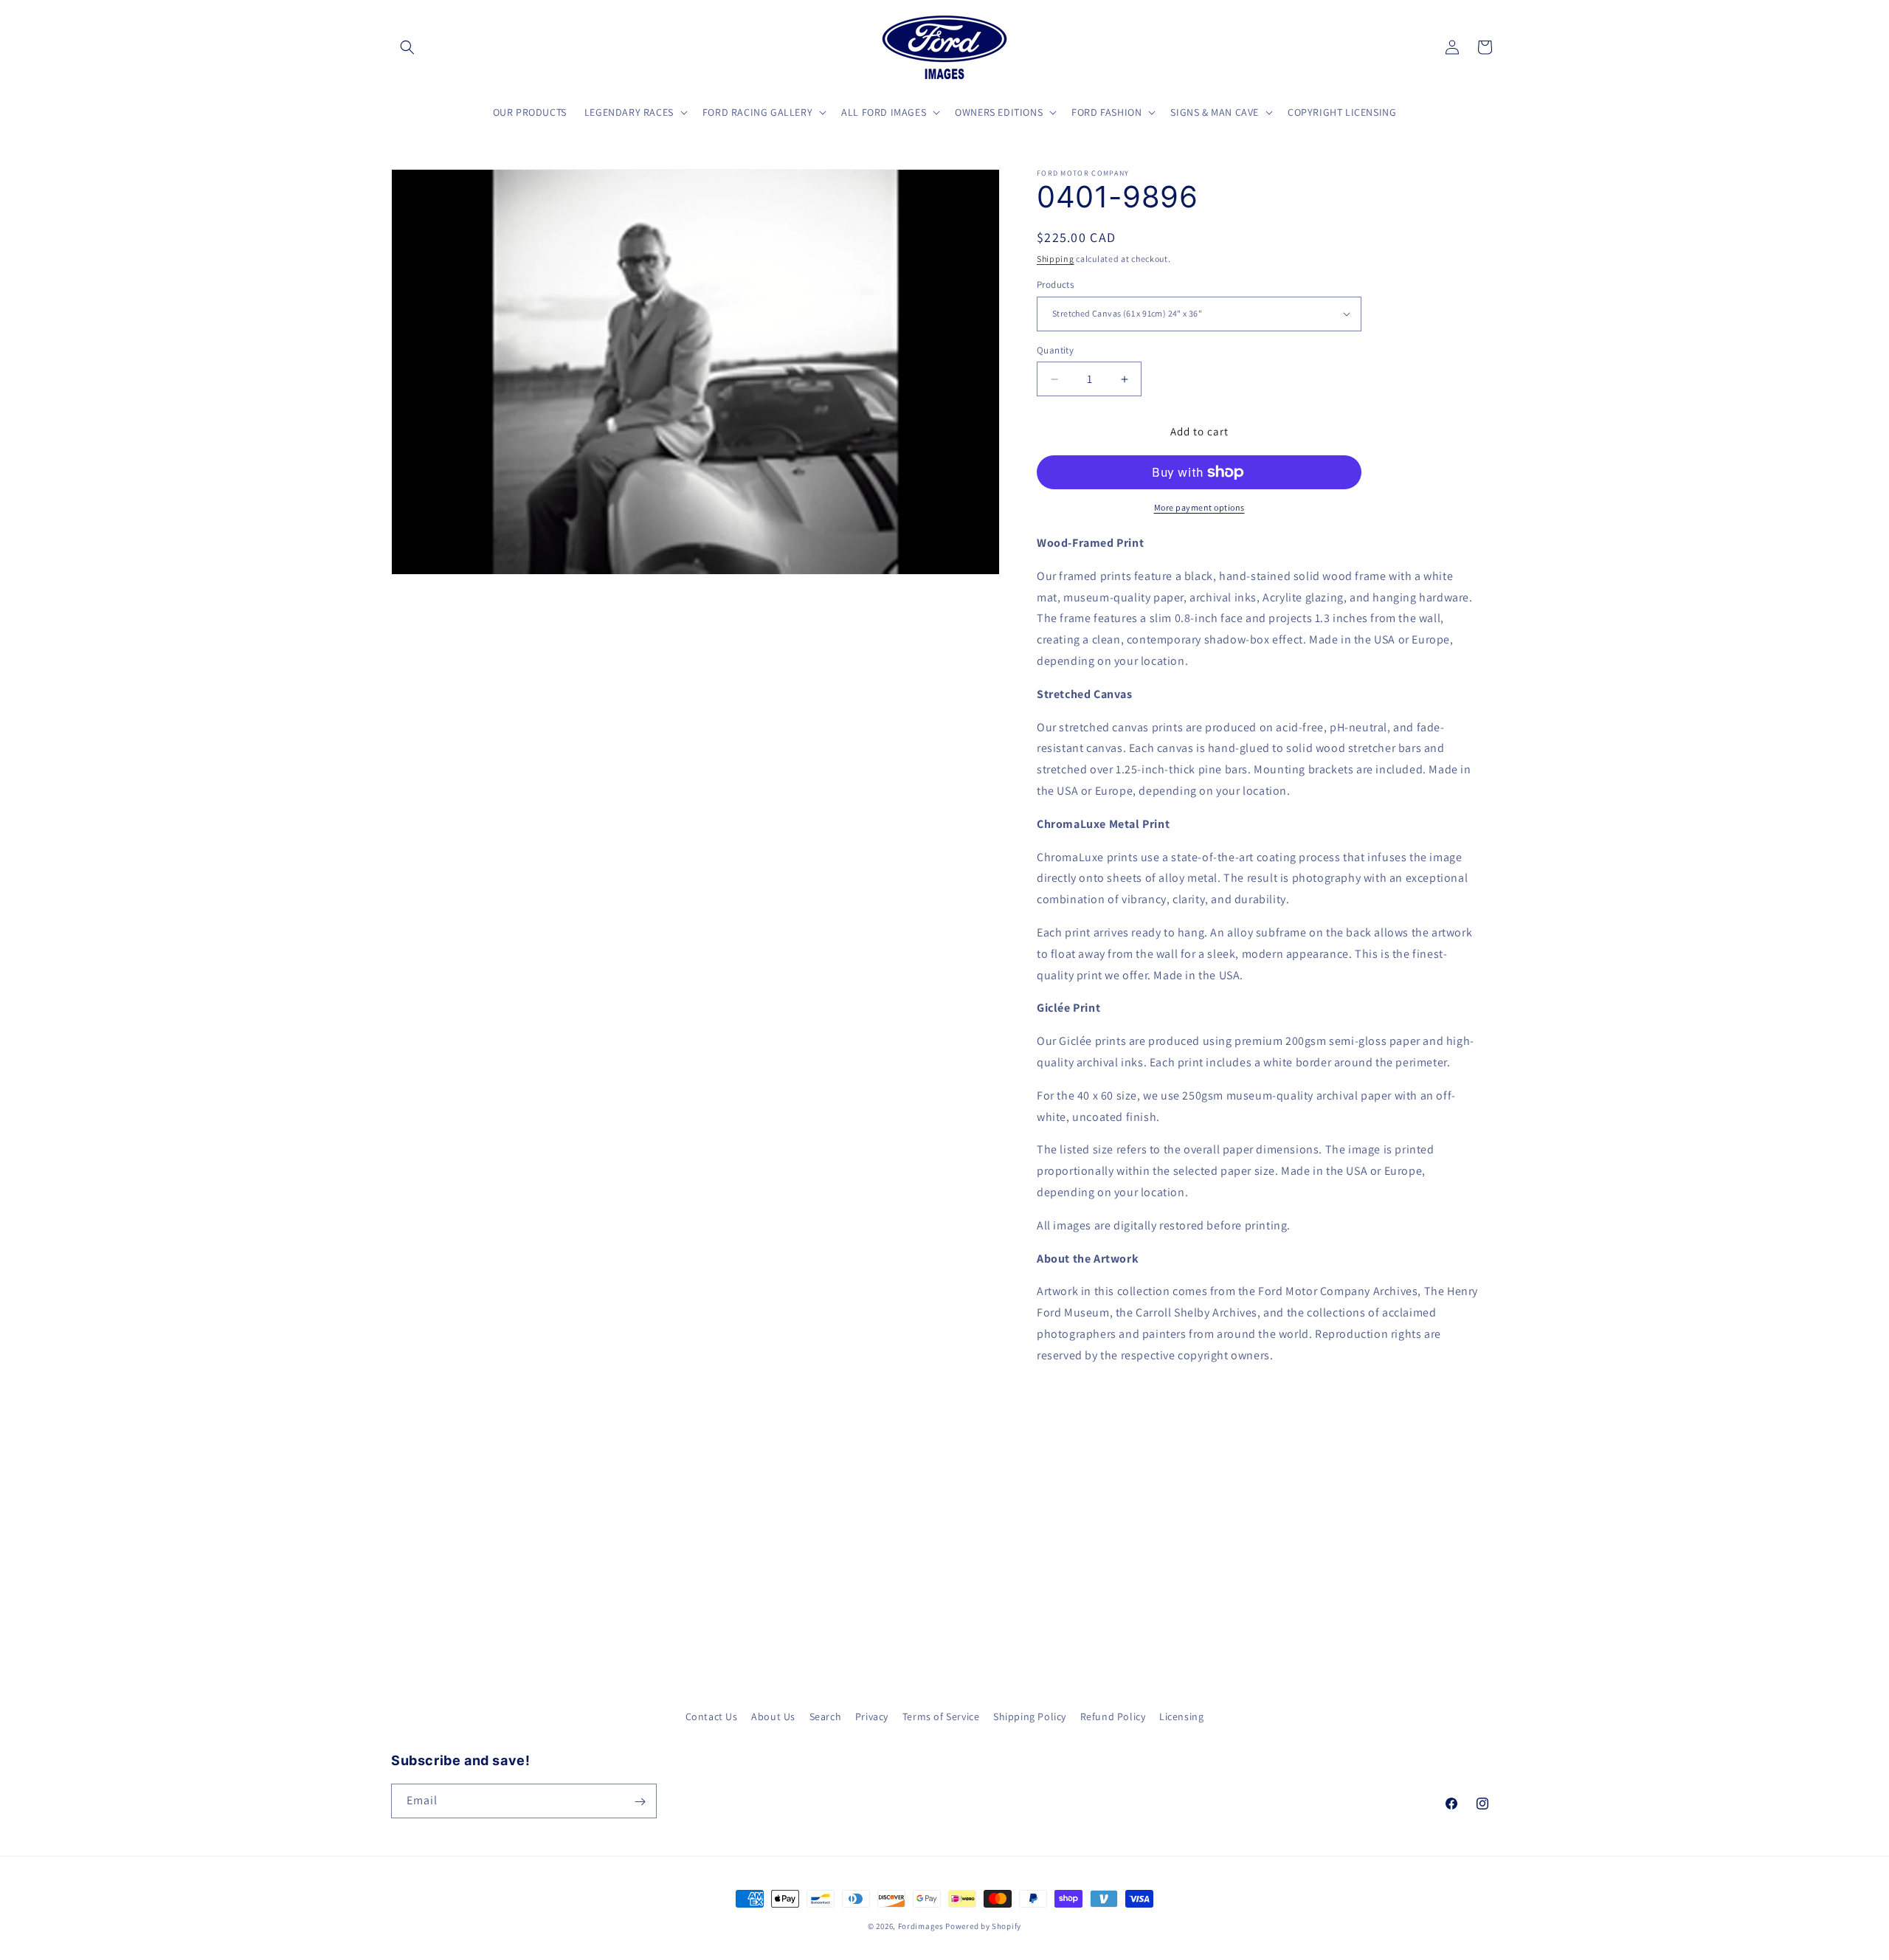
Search (826, 1716)
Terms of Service (941, 1716)
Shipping (1056, 259)
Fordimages (921, 1926)
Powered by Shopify (983, 1926)
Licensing (1181, 1716)
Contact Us (712, 1716)
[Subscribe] (640, 1802)
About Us (773, 1716)
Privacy (872, 1716)
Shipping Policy (1030, 1716)
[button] (407, 47)
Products (1055, 284)
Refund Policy (1113, 1716)
